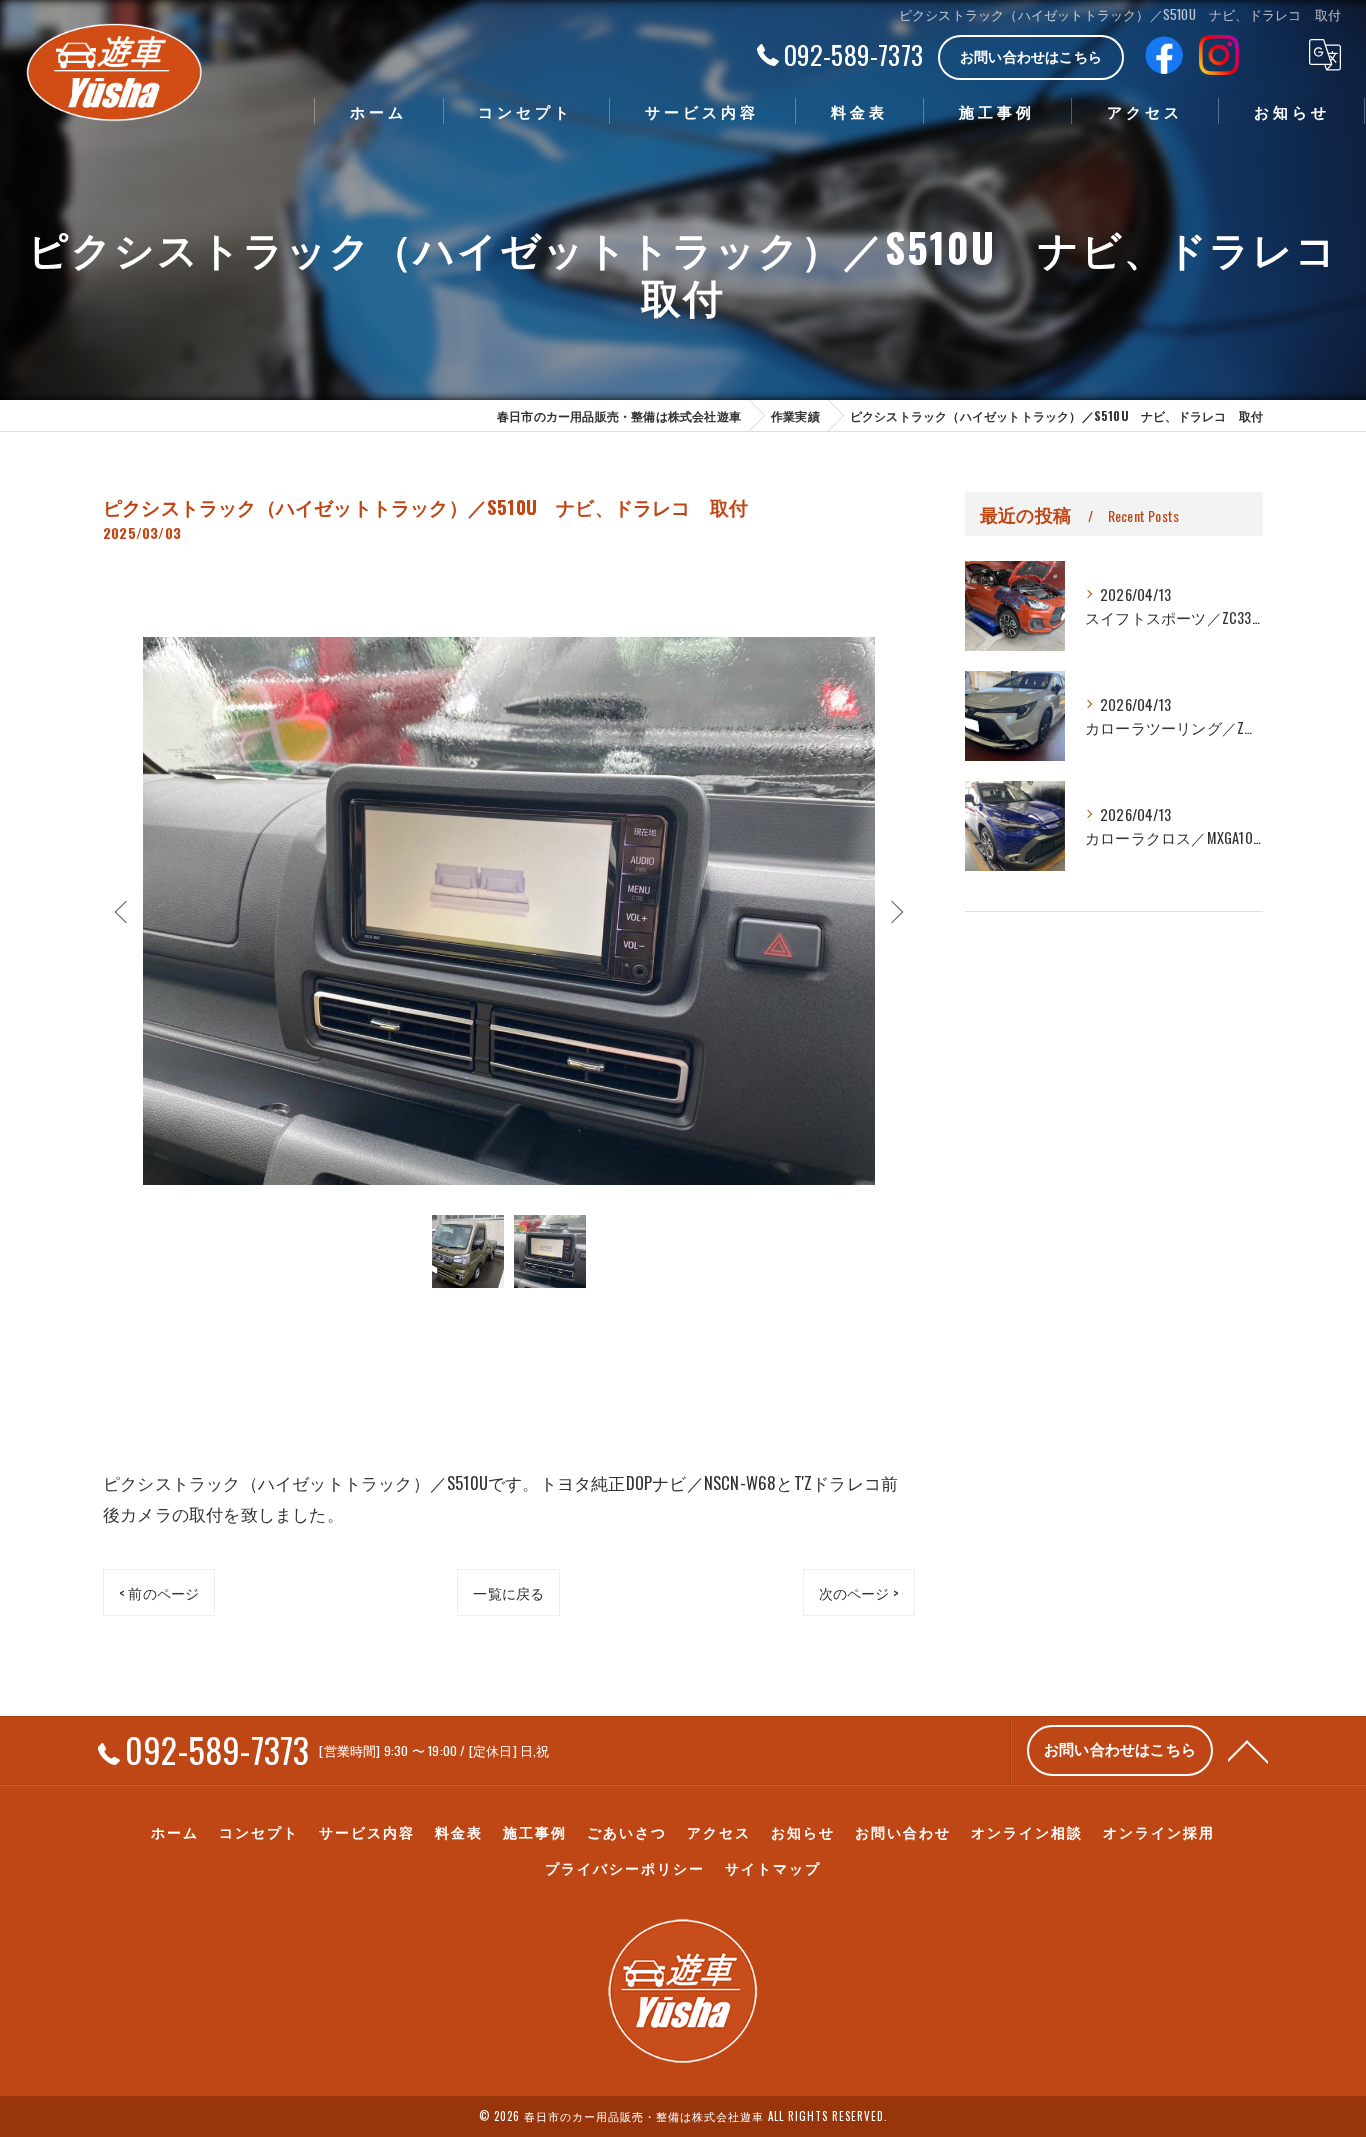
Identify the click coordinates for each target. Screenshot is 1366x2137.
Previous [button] (123, 911)
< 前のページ (159, 1592)
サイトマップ (773, 1868)
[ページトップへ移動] (1248, 1750)
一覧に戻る (508, 1592)
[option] (509, 911)
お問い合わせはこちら (1031, 55)
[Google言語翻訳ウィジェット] (1325, 55)
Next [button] (895, 911)
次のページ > (859, 1592)
